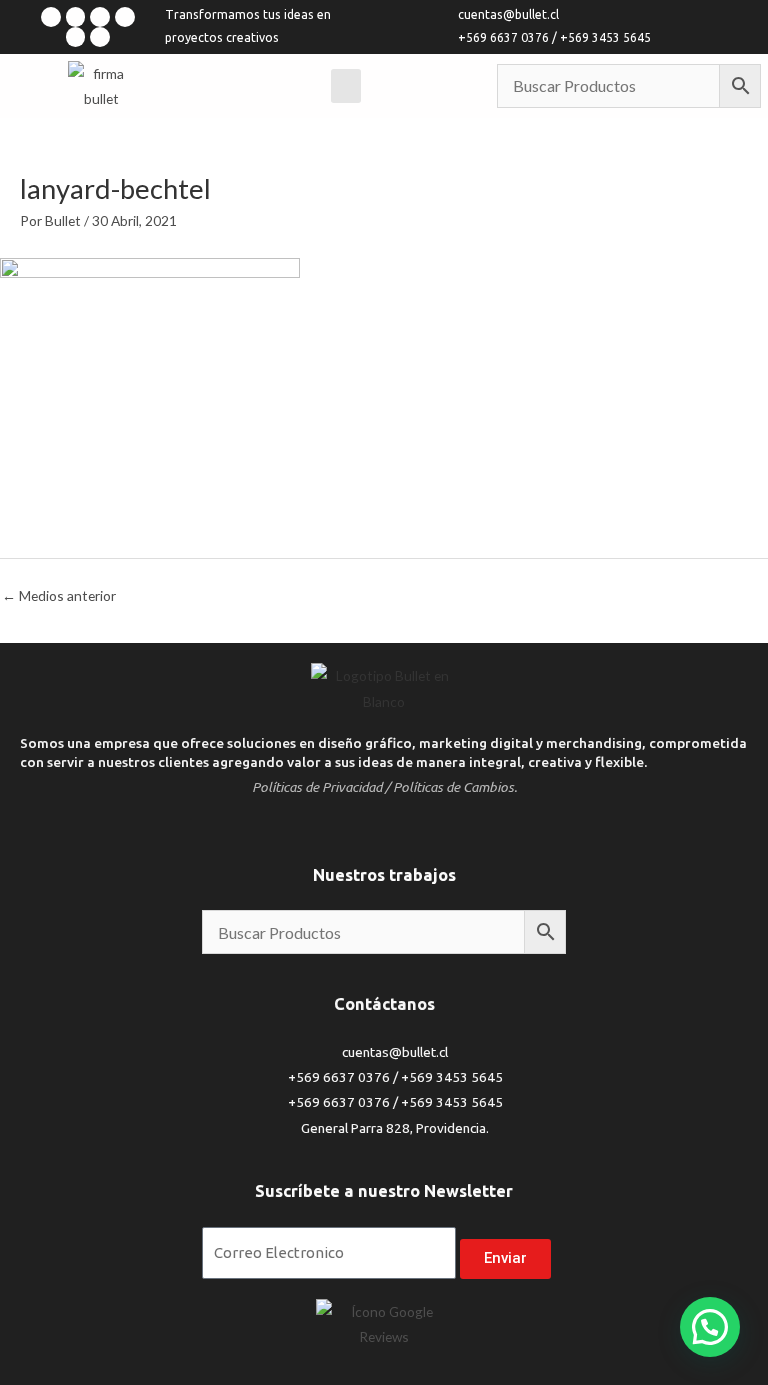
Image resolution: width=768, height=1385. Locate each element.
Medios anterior (59, 595)
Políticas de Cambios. (455, 787)
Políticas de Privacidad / (321, 787)
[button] (710, 1327)
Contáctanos (384, 1004)
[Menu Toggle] (346, 86)
